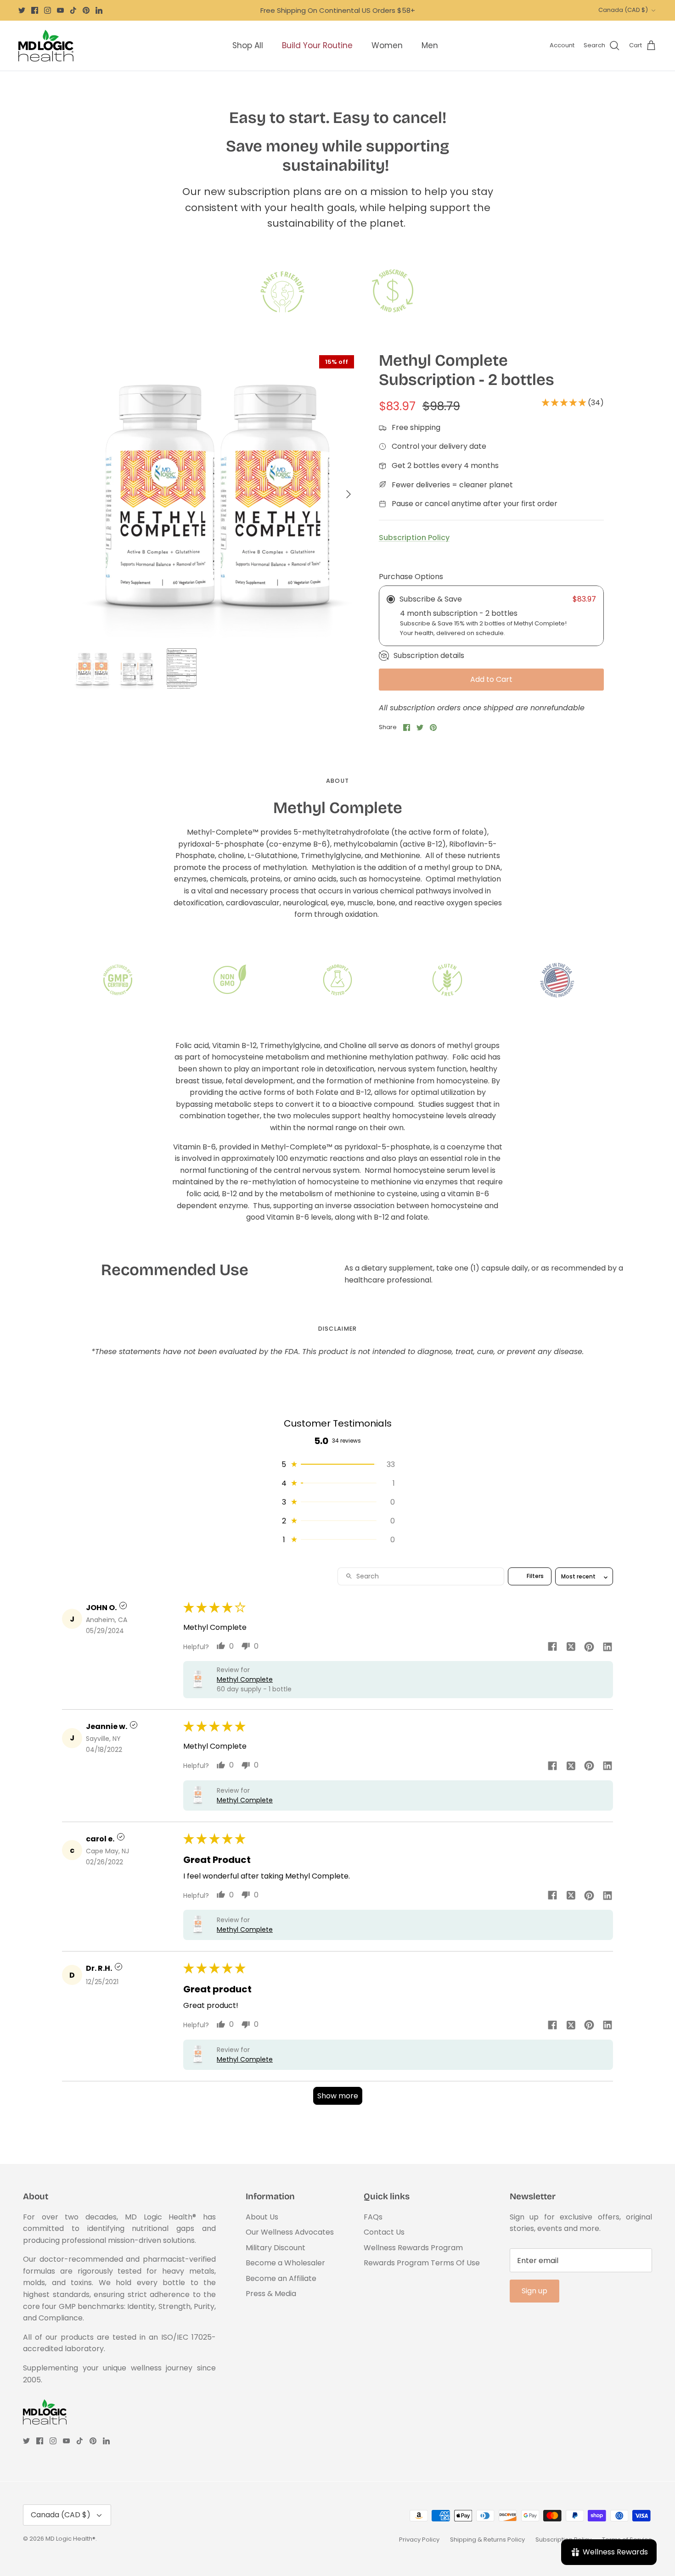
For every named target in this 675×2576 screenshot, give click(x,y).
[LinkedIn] (99, 10)
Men (430, 45)
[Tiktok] (73, 10)
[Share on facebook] (552, 1646)
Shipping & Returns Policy (487, 2540)
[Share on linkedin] (607, 1646)
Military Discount (276, 2248)
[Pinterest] (86, 10)
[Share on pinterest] (589, 1646)
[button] (565, 403)
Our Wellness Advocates (290, 2232)
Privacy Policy (419, 2540)
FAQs (373, 2217)
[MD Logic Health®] (46, 46)
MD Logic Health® (70, 2539)
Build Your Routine (317, 45)
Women (387, 45)
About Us (262, 2217)
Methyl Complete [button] (245, 1679)
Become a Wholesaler (285, 2263)
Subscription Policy (414, 538)
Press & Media (271, 2294)
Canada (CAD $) (623, 10)
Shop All (248, 45)
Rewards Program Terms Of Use (422, 2263)
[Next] (349, 494)
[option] (215, 494)
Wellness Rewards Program (413, 2248)
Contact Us (384, 2232)
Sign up (534, 2291)
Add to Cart (491, 679)
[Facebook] (35, 10)
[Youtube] (60, 10)
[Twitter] (22, 10)
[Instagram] (48, 10)
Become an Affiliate (281, 2278)
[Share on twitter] (571, 1646)
